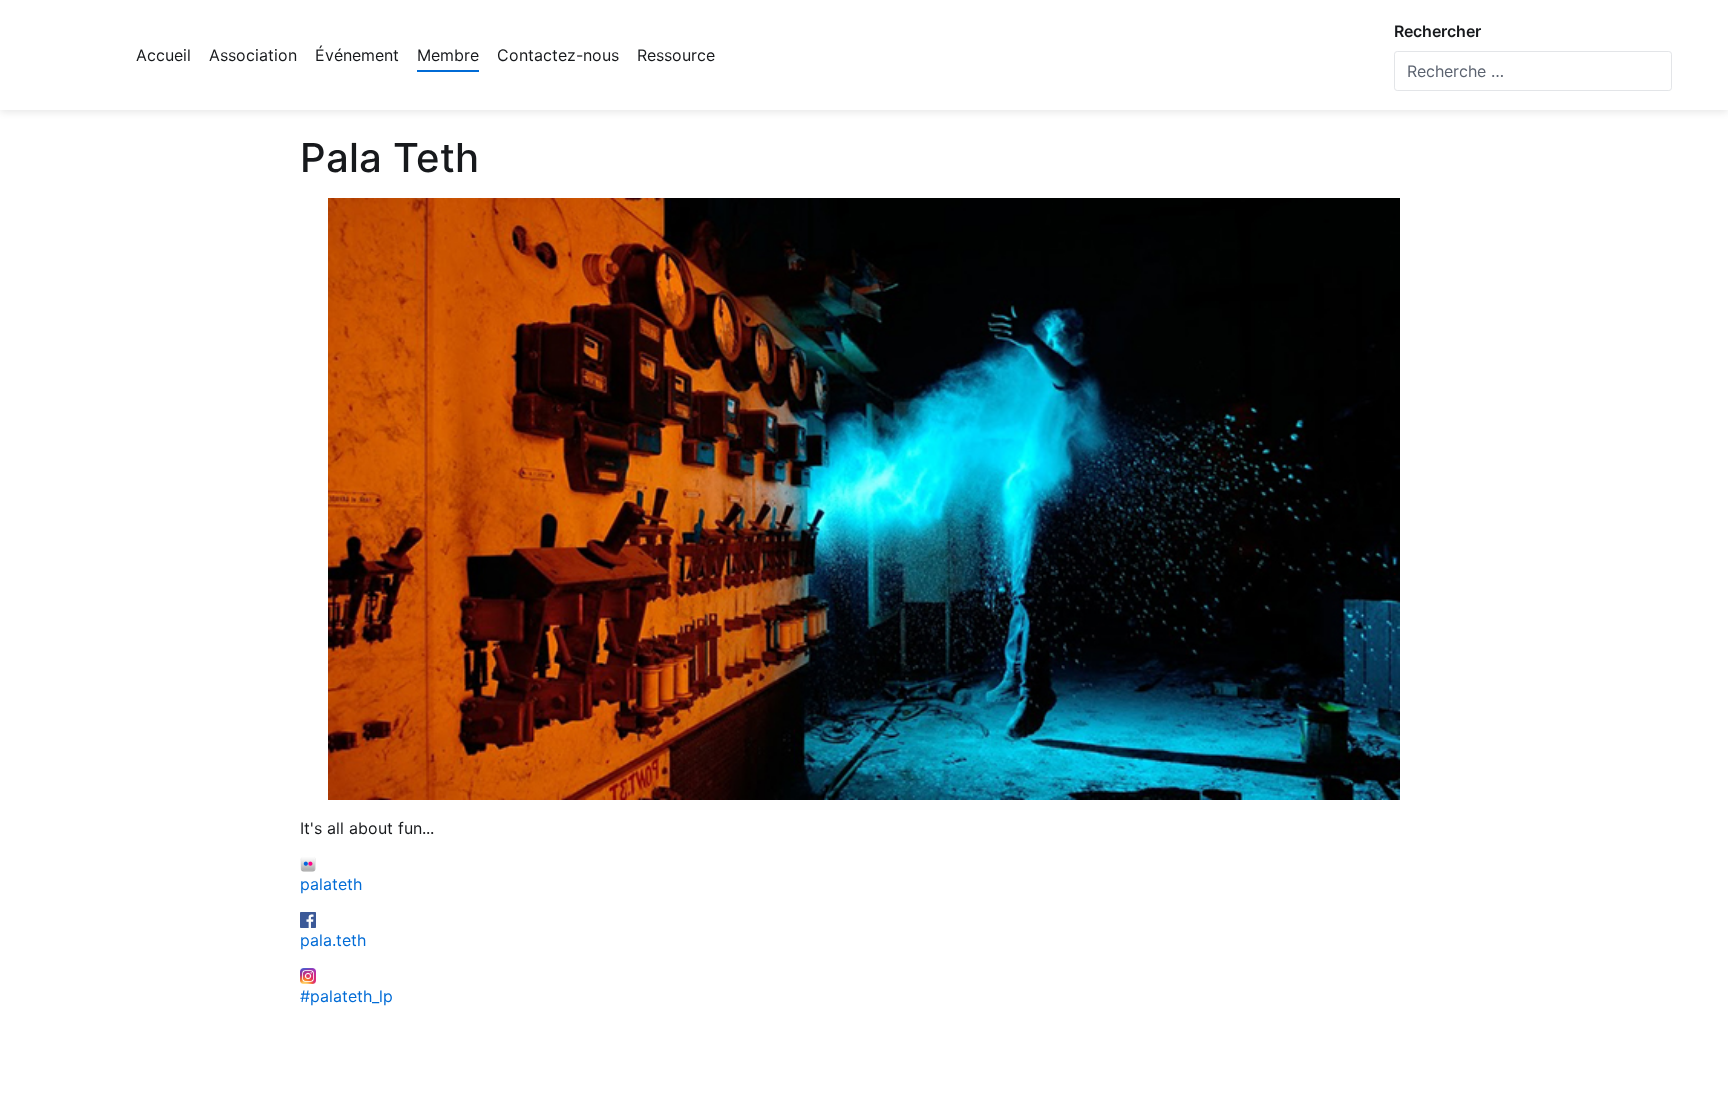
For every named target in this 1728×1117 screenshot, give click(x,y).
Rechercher (1437, 31)
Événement (357, 55)
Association (253, 55)
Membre (448, 55)
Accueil (163, 55)
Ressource (676, 55)
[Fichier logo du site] (71, 55)
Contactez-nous (558, 55)
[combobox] (1533, 71)
